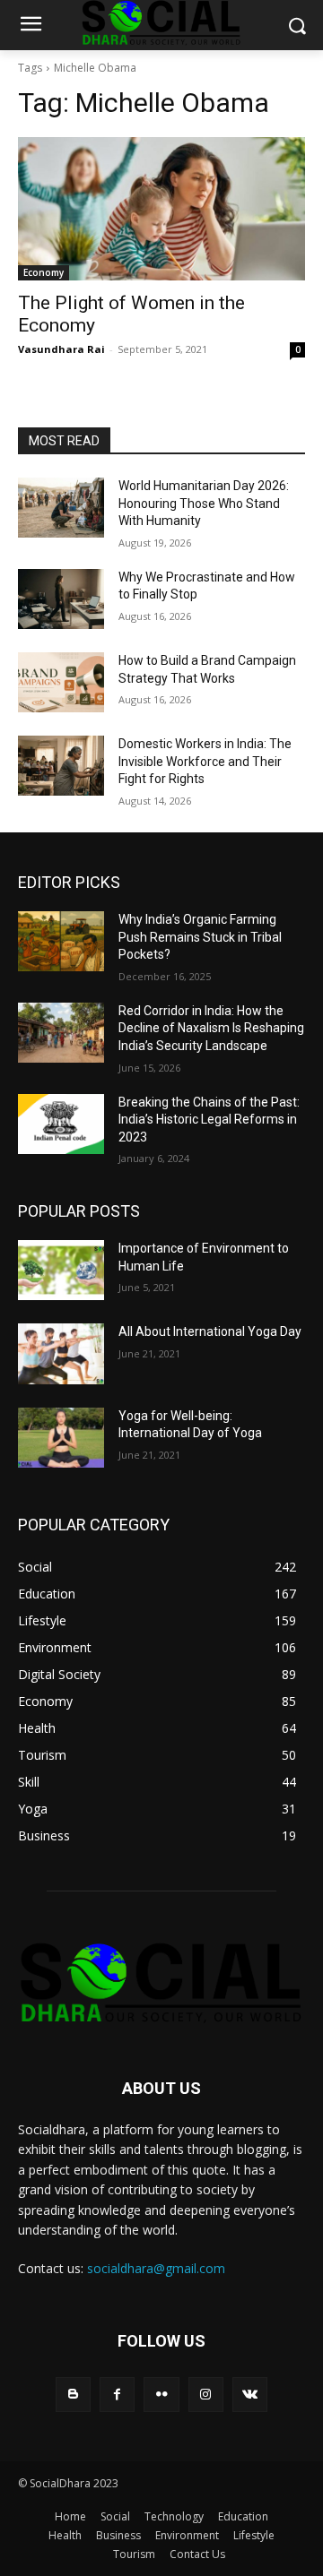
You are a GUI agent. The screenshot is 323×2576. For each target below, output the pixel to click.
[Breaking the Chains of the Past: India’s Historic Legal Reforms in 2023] (61, 1124)
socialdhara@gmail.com (156, 2268)
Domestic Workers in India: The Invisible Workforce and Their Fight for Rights (205, 761)
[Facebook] (117, 2395)
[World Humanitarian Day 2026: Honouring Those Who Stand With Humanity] (61, 508)
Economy (44, 272)
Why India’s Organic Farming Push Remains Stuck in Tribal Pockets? (200, 937)
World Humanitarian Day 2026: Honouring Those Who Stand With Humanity (204, 503)
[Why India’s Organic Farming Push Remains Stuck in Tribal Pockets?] (61, 941)
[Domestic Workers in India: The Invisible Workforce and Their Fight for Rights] (61, 766)
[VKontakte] (250, 2395)
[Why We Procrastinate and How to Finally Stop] (61, 599)
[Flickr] (161, 2395)
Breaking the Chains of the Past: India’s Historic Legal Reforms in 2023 (209, 1120)
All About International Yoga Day (210, 1331)
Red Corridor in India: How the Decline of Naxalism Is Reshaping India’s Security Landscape (211, 1028)
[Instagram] (206, 2395)
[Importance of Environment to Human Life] (61, 1270)
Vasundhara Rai (61, 349)
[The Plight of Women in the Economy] (161, 209)
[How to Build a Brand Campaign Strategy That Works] (61, 682)
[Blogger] (73, 2395)
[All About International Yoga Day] (61, 1353)
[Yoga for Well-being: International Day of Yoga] (61, 1438)
